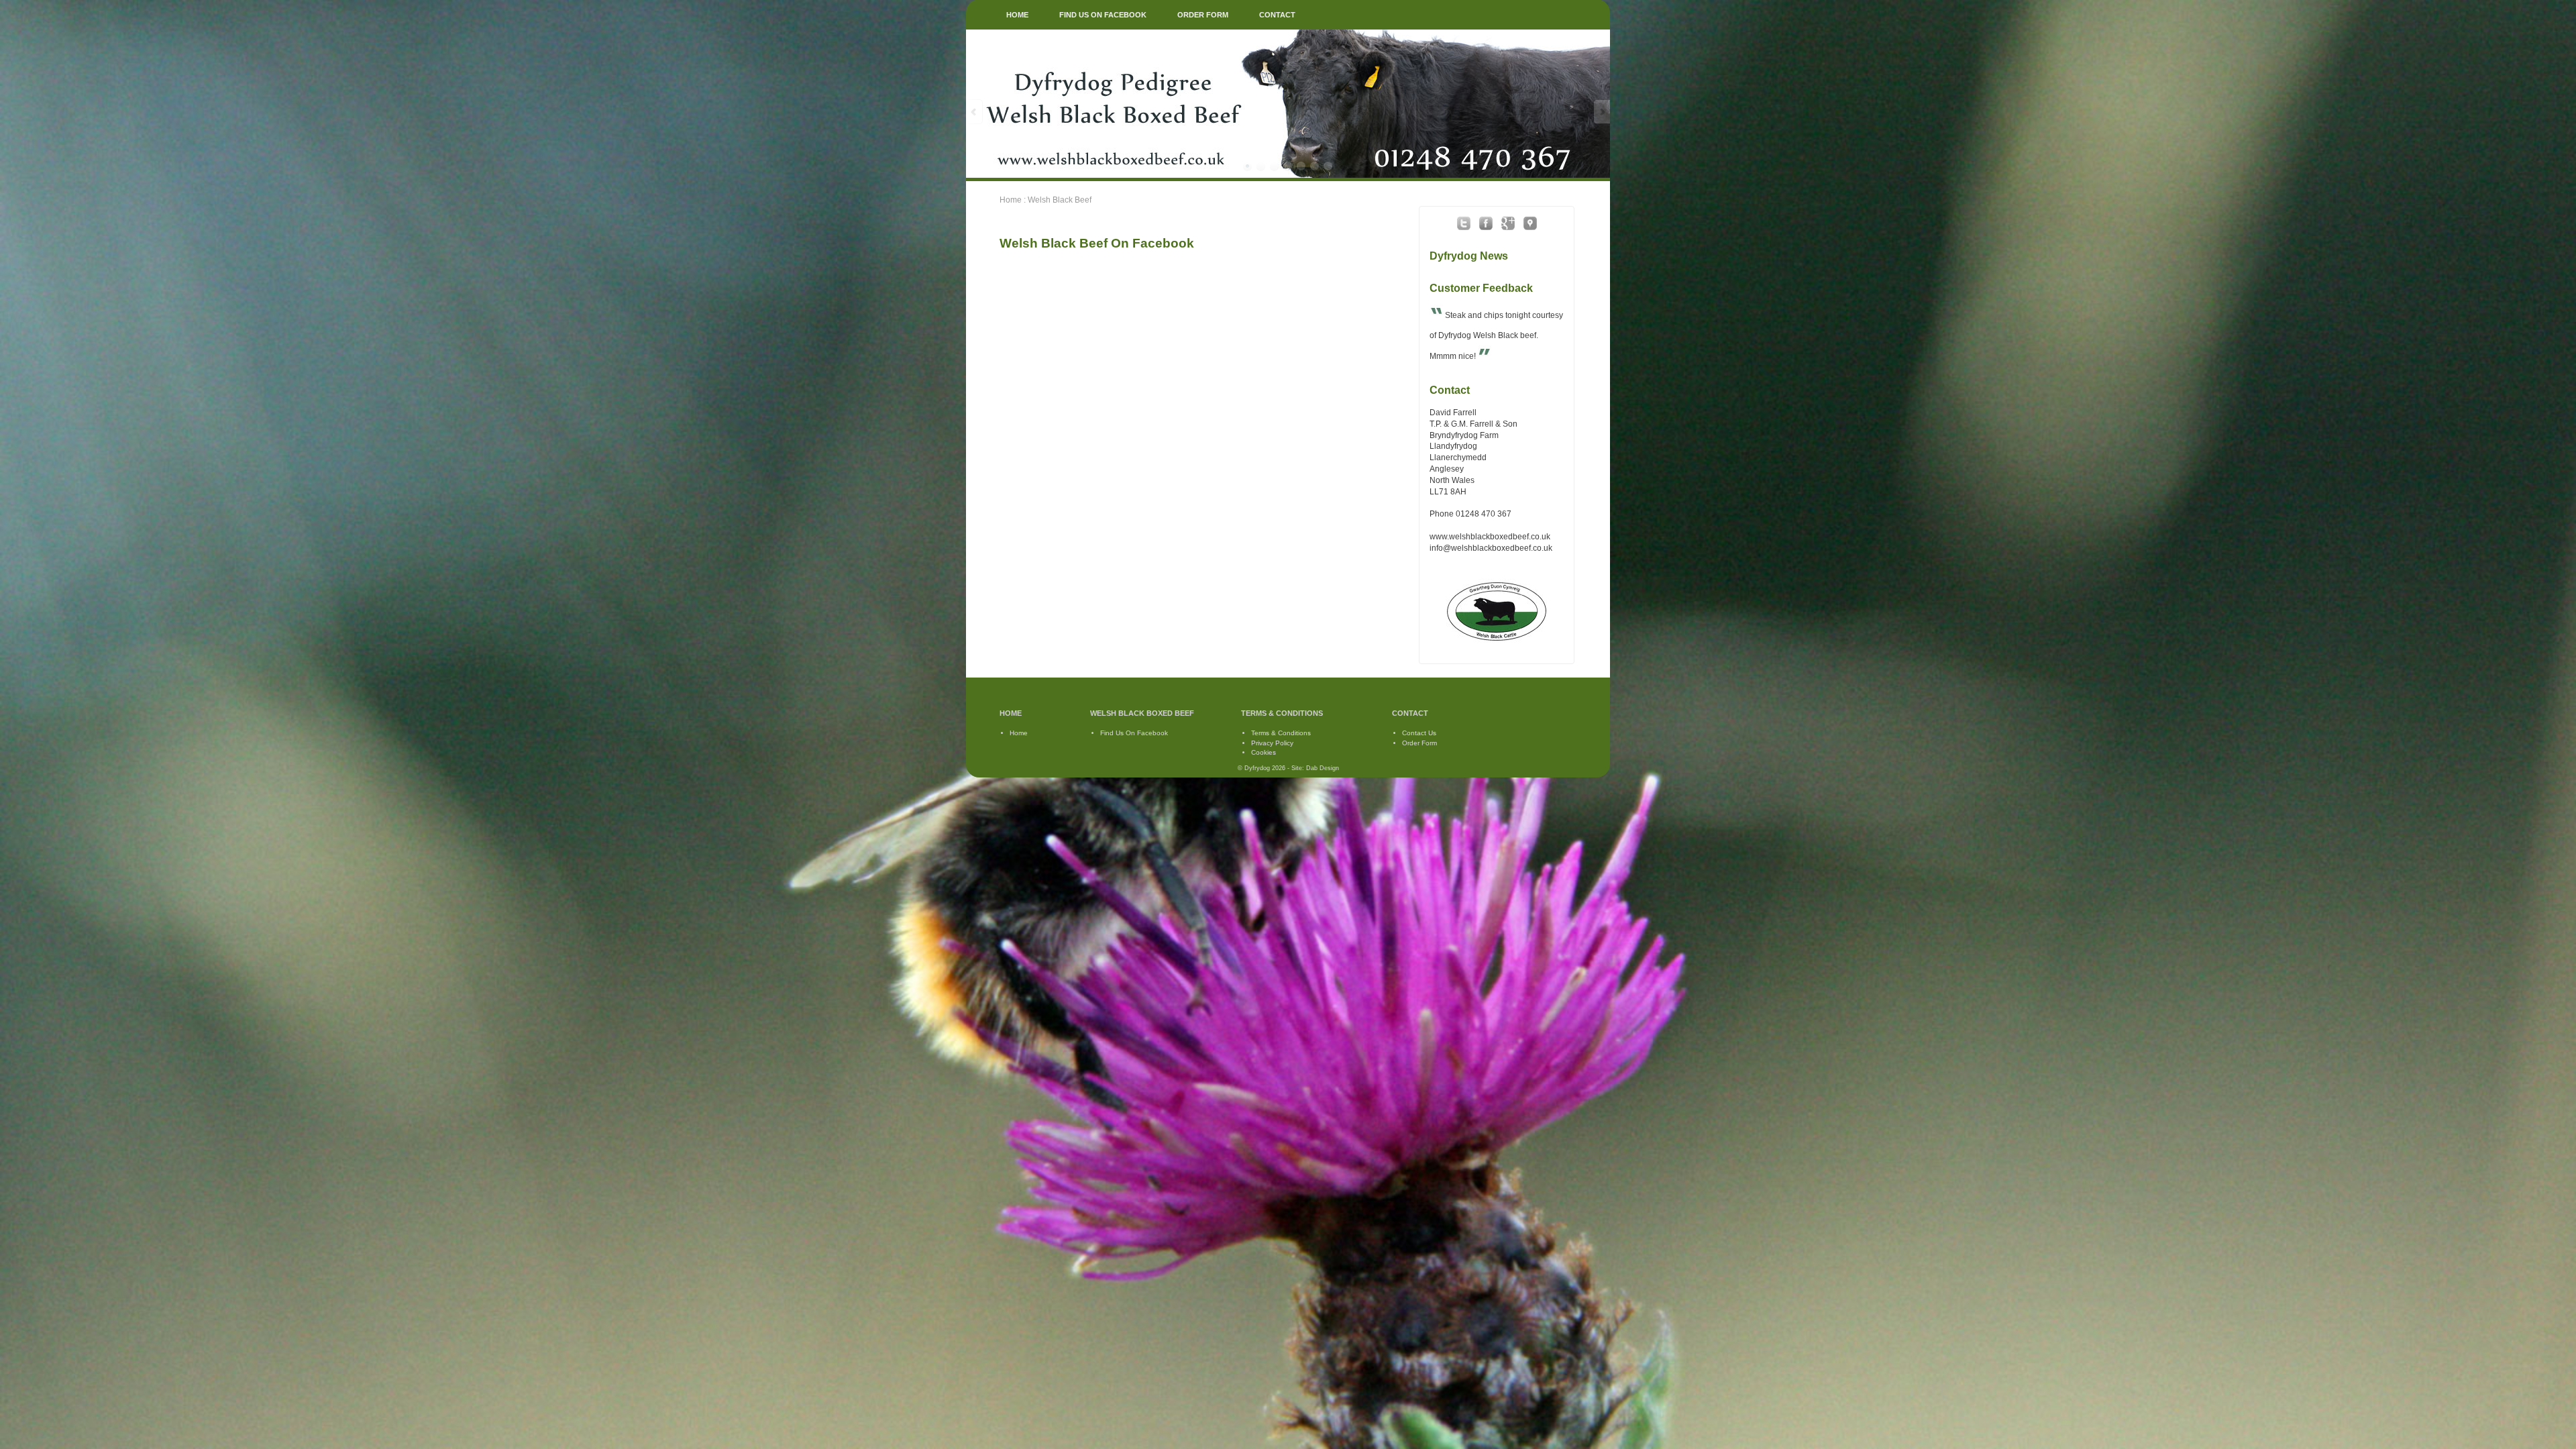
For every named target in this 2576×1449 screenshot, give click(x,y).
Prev (975, 112)
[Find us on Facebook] (1486, 228)
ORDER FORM (1203, 15)
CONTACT (1277, 15)
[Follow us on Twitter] (1464, 228)
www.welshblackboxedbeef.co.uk (1490, 537)
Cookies (1264, 752)
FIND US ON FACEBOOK (1103, 15)
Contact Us (1419, 733)
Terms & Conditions (1281, 733)
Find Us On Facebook (1134, 733)
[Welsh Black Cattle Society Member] (1497, 643)
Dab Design (1323, 768)
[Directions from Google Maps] (1530, 228)
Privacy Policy (1272, 743)
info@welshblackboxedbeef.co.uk (1491, 548)
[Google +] (1508, 228)
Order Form (1419, 743)
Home (1011, 200)
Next (1601, 112)
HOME (1017, 15)
